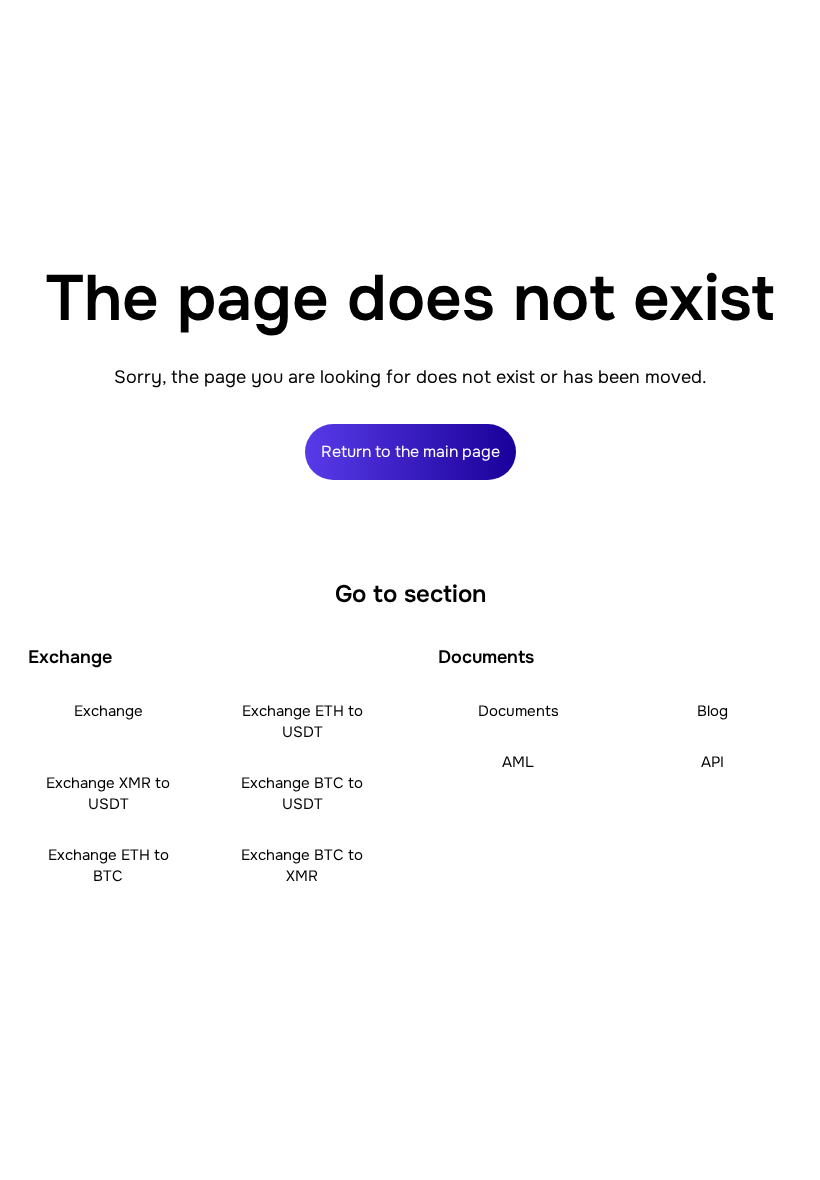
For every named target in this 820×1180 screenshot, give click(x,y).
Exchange (108, 711)
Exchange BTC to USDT (302, 793)
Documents (518, 711)
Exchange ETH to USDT (302, 721)
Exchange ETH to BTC (108, 865)
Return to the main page (410, 451)
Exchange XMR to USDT (108, 793)
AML (518, 762)
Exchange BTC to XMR (302, 865)
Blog (712, 711)
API (712, 762)
